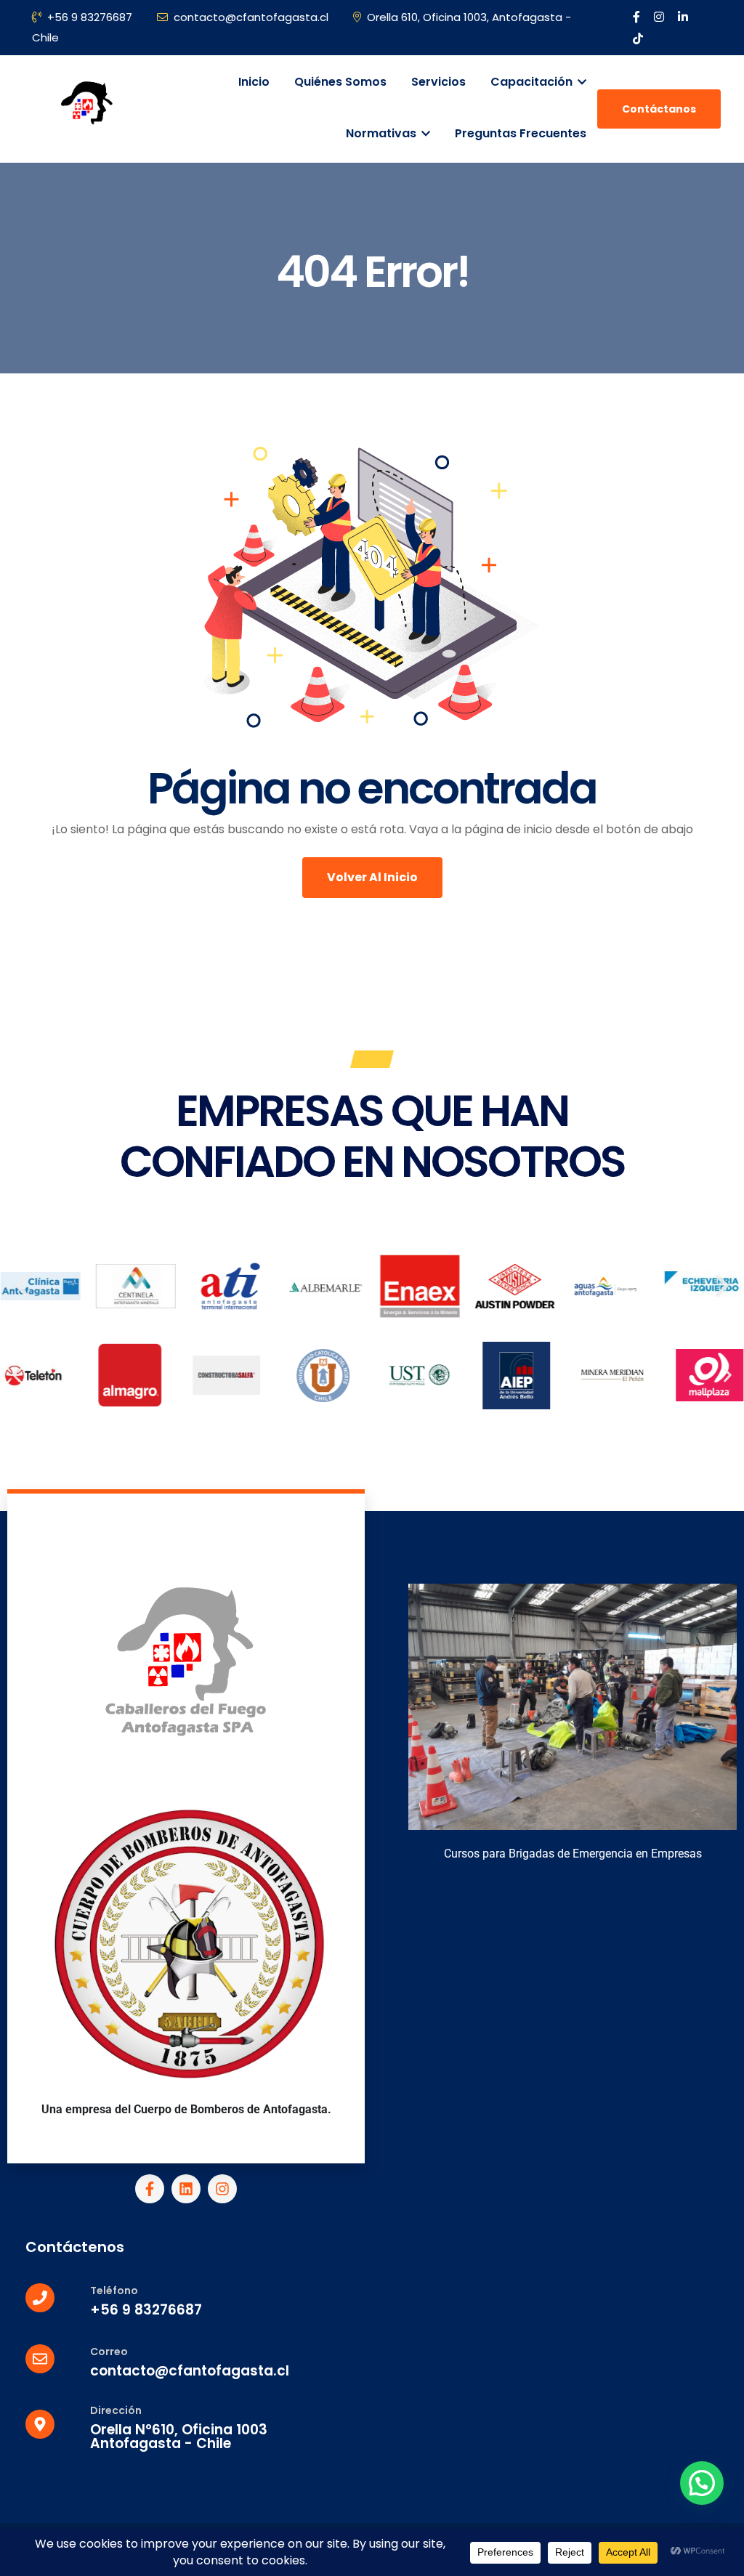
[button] (22, 1286)
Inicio (254, 82)
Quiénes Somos (340, 82)
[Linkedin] (186, 2189)
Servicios (438, 82)
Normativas (383, 133)
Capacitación (533, 82)
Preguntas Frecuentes (521, 133)
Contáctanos (659, 109)
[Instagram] (222, 2189)
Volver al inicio (372, 877)
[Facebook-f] (150, 2189)
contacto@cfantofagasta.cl (251, 17)
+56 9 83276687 (90, 17)
